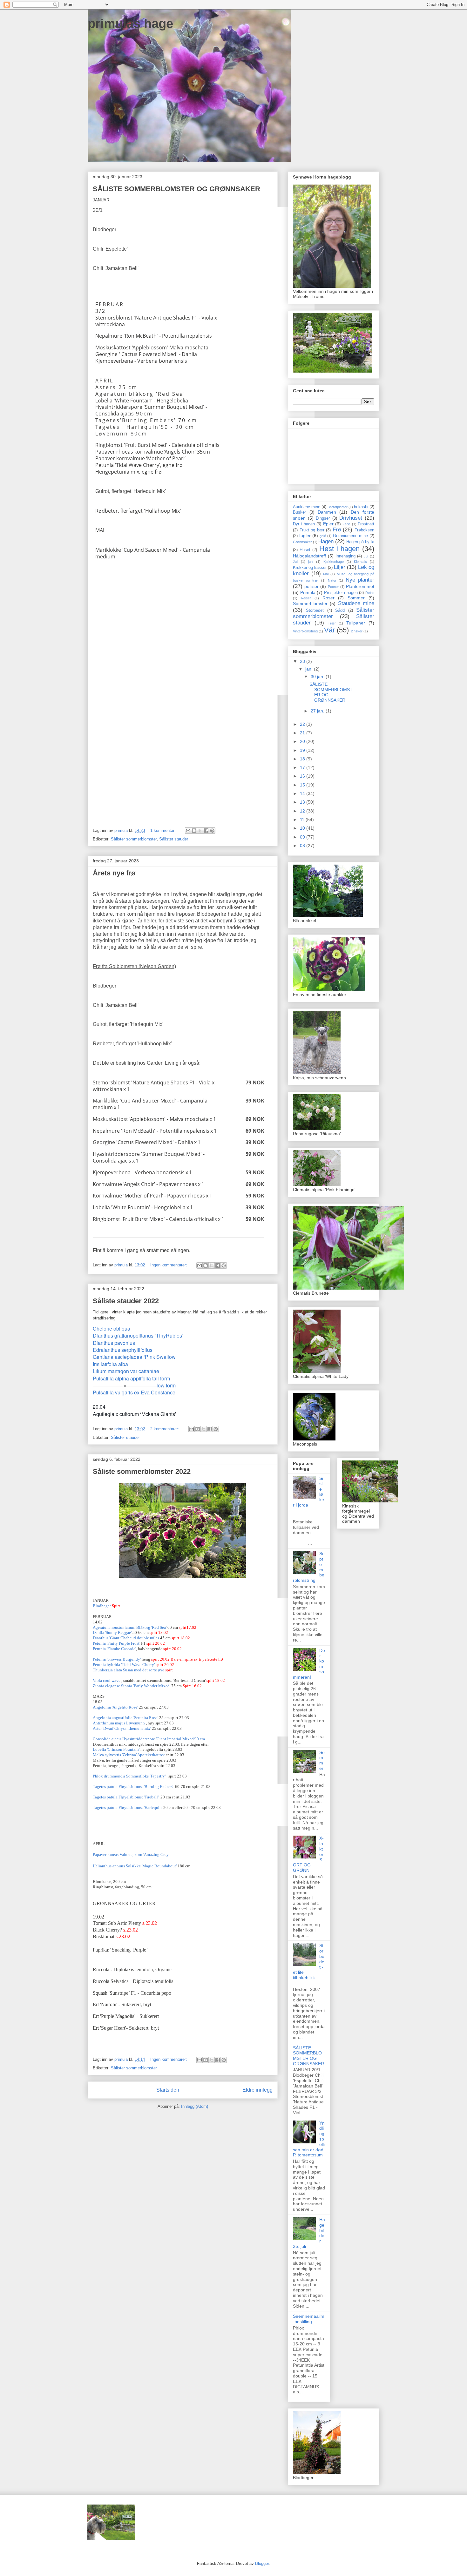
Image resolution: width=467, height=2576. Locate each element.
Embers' (133, 1787)
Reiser (306, 598)
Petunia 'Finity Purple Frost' (116, 1643)
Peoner (333, 587)
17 (303, 767)
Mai (326, 574)
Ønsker (357, 631)
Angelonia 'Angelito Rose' (115, 1707)
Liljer (340, 567)
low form (166, 1385)
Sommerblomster (310, 604)
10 (303, 828)
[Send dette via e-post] (188, 831)
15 (303, 785)
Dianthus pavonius (114, 1343)
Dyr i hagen (304, 524)
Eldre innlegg (257, 2090)
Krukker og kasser (310, 568)
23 (303, 661)
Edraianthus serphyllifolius (123, 1350)
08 (303, 846)
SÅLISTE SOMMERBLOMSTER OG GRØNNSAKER (176, 189)
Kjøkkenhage (334, 562)
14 (303, 793)
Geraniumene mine (350, 536)
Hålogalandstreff (309, 556)
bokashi (361, 507)
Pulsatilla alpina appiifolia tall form (131, 1378)
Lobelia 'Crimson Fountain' (116, 1749)
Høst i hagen (339, 549)
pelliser (311, 586)
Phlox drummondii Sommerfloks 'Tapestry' (130, 1776)
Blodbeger (102, 1606)
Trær (332, 623)
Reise (370, 593)
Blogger (262, 2563)
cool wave (112, 1680)
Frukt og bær (312, 530)
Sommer (356, 598)
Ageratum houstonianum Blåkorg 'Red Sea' (130, 1627)
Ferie (346, 524)
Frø (337, 530)
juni (311, 562)
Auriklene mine (307, 507)
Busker (299, 512)
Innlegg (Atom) (195, 2106)
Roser (328, 598)
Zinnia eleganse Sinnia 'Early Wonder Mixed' (132, 1686)
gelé (323, 536)
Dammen (327, 512)
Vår (329, 630)
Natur (332, 580)
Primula (308, 592)
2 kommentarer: (165, 1429)
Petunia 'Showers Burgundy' (117, 1659)
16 (303, 776)
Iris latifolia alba (110, 1364)
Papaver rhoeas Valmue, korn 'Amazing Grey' (132, 1854)
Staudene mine (356, 603)
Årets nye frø (114, 873)
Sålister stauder (174, 839)
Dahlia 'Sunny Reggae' (112, 1632)
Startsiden (168, 2090)
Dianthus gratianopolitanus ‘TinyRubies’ (138, 1335)
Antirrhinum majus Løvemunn (119, 1723)
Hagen (326, 541)
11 (303, 819)
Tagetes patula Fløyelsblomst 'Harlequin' (128, 1807)
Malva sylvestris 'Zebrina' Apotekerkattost (129, 1755)
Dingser (323, 518)
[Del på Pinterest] (212, 831)
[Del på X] (200, 831)
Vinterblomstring (305, 631)
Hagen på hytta (360, 542)
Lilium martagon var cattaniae (126, 1371)
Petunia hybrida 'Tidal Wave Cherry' (124, 1665)
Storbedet (315, 610)
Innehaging (345, 556)
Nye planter (360, 580)
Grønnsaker (302, 542)
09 (303, 837)
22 (303, 724)
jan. (310, 669)
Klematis (360, 562)
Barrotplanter (338, 507)
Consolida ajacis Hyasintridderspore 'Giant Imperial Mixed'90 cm (149, 1739)
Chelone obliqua (112, 1328)
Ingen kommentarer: (169, 1265)
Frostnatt (366, 524)
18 (303, 759)
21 (303, 733)
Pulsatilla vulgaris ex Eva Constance (134, 1392)
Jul (366, 556)
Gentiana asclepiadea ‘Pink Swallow (134, 1357)
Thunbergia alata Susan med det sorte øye (129, 1670)
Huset (305, 550)
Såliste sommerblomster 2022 (142, 1471)
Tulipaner (356, 623)
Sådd (340, 610)
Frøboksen (364, 530)
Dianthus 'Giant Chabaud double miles (126, 1638)
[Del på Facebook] (206, 831)
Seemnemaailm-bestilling (309, 2319)
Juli (295, 562)
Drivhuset (351, 518)
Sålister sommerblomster (134, 839)
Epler (328, 524)
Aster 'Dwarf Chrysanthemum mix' (122, 1728)
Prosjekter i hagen (341, 593)
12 (303, 811)
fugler (305, 536)
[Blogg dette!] (194, 831)
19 (303, 750)
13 (303, 802)
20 (303, 741)
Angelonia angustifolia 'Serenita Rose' (125, 1718)
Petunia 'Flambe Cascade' (114, 1649)
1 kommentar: (164, 830)
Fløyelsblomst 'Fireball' (126, 1797)
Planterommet (360, 586)
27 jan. (318, 711)
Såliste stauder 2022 (126, 1301)
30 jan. (318, 677)
